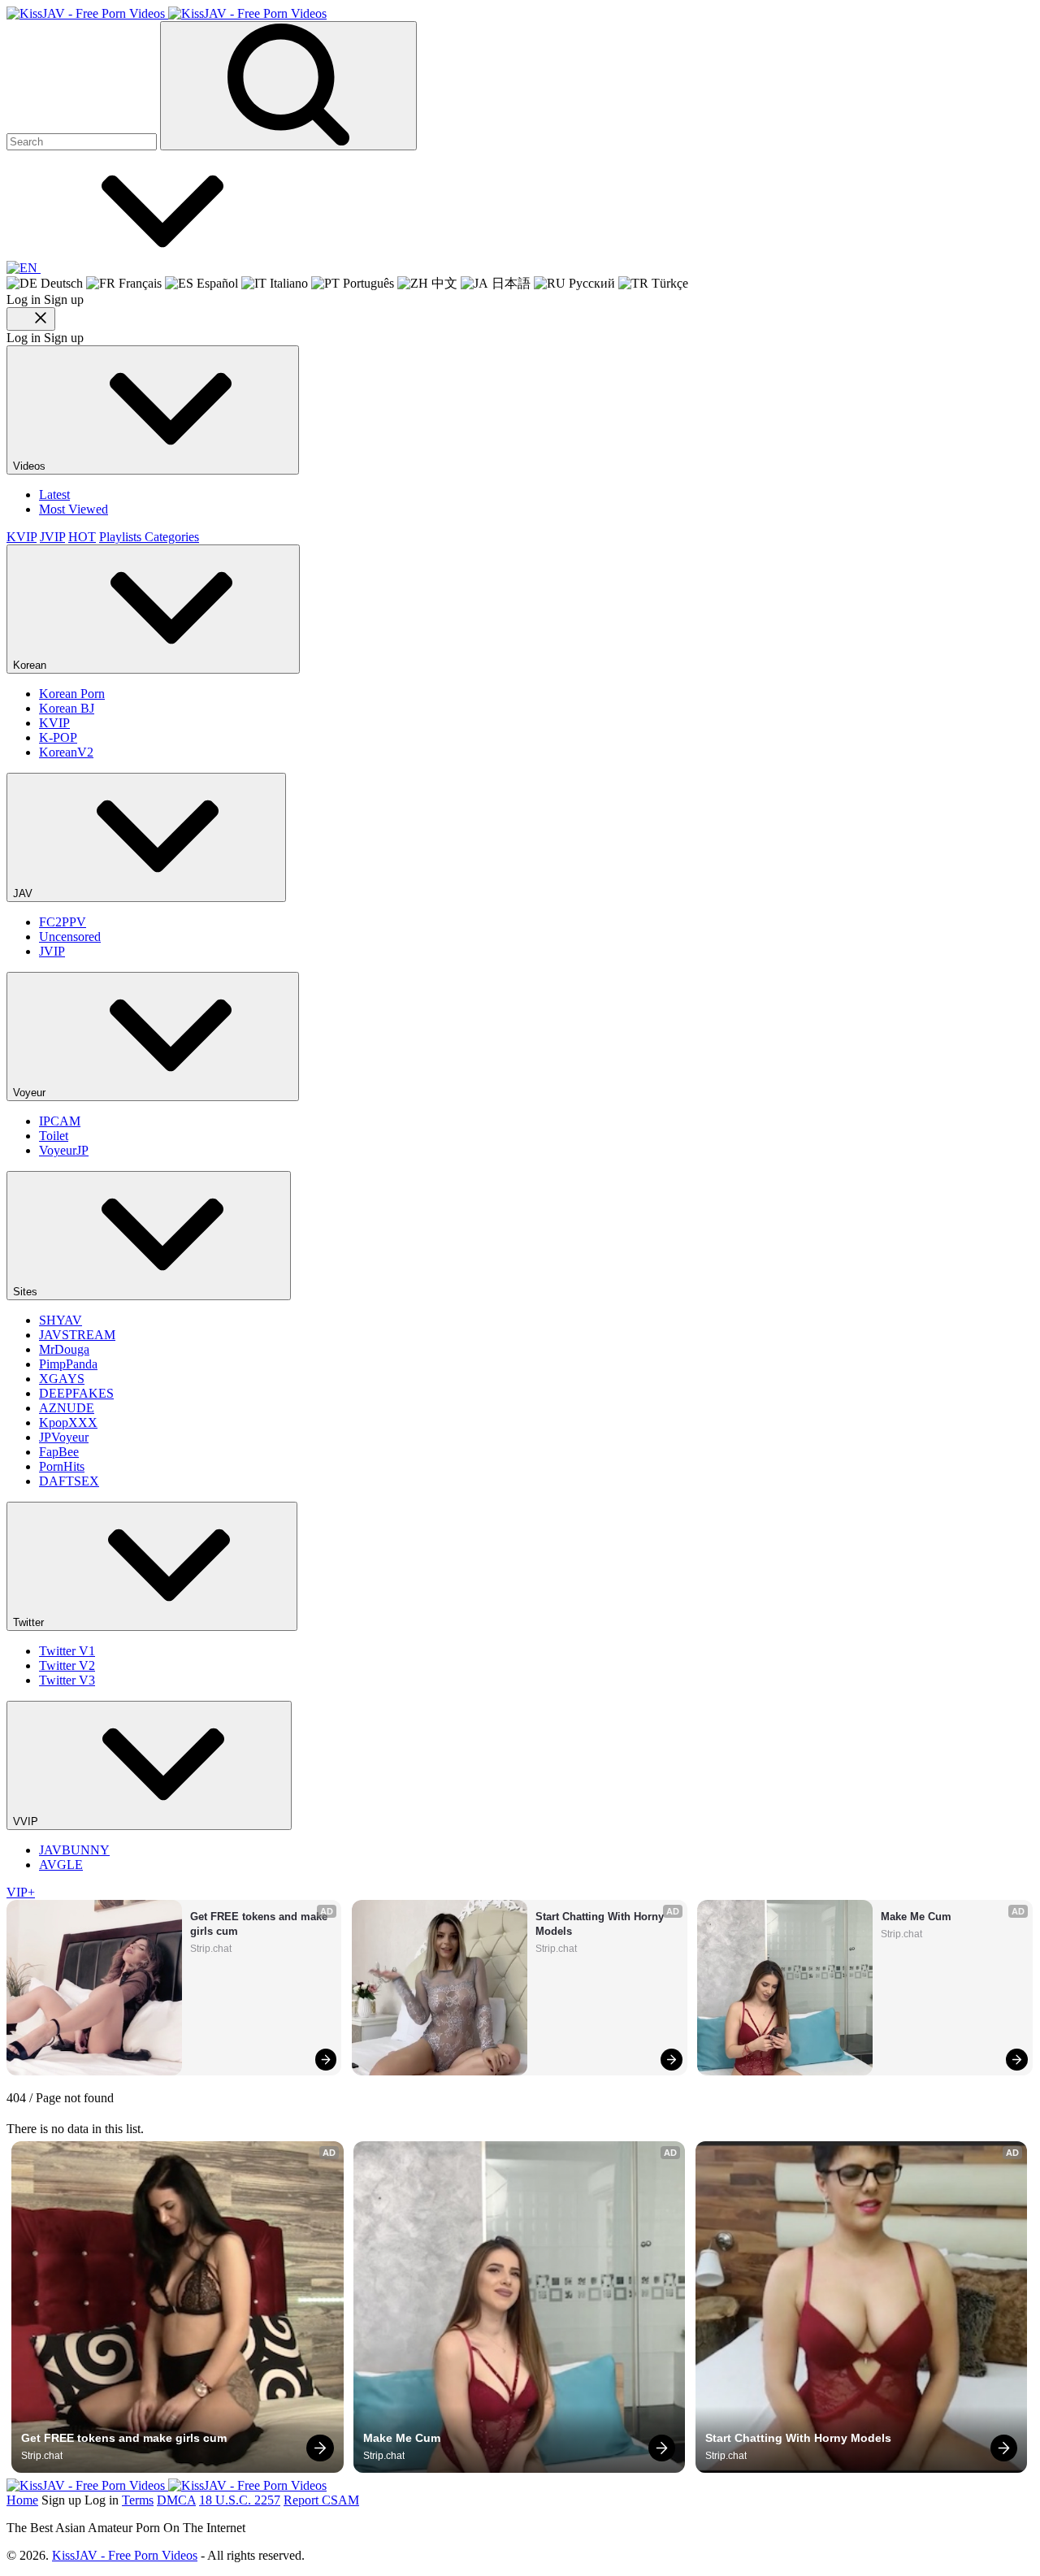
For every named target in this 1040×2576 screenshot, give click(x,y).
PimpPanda (68, 1364)
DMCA (176, 2500)
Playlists (122, 537)
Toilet (54, 1136)
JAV (24, 893)
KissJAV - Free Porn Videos (125, 2555)
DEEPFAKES (76, 1393)
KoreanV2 (66, 752)
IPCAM (60, 1121)
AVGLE (61, 1865)
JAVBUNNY (74, 1850)
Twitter (30, 1622)
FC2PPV (63, 922)
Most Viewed (74, 509)
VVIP (27, 1821)
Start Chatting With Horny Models (601, 1924)
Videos (31, 466)
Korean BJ (67, 708)
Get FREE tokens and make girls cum (260, 1924)
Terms (138, 2500)
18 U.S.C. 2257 (240, 2500)
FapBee (59, 1452)
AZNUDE (67, 1408)
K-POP (58, 737)
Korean (31, 665)
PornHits (62, 1466)
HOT (82, 537)
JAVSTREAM (77, 1335)
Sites (27, 1292)
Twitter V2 (67, 1665)
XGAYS (62, 1379)
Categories (172, 537)
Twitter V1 (67, 1651)
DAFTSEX (69, 1481)
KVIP (22, 537)
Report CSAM (321, 2500)
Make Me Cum (916, 1917)
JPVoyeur (64, 1437)
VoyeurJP (64, 1150)
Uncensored (70, 937)
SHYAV (61, 1320)
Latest (54, 494)
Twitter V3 (67, 1680)
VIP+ (21, 1892)
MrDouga (64, 1349)
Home (22, 2500)
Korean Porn (72, 694)
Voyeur (31, 1093)
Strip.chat (211, 1949)
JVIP (52, 537)
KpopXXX (68, 1422)
